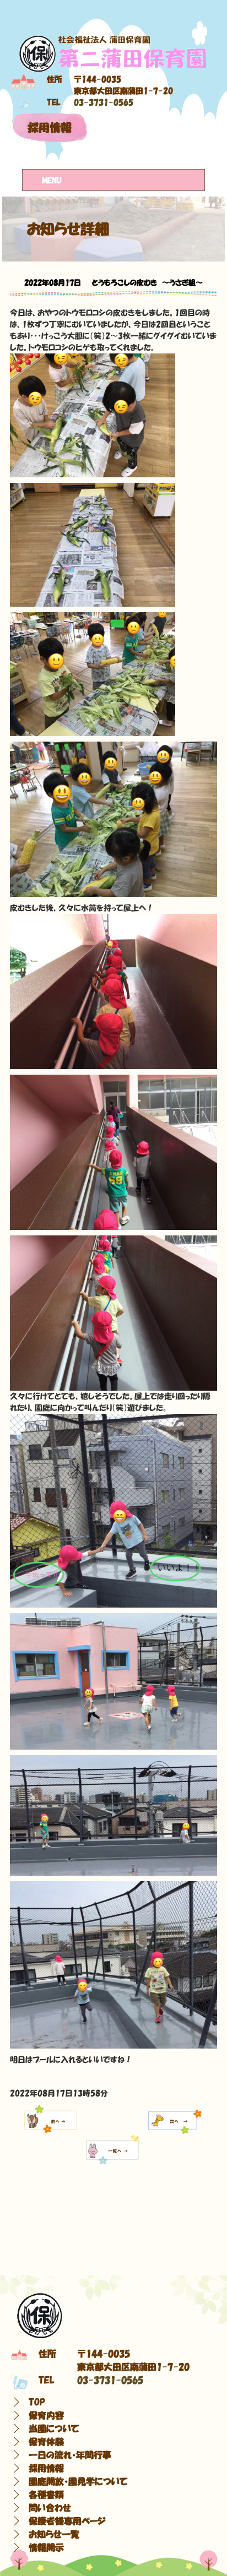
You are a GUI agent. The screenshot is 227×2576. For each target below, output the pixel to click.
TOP (37, 2402)
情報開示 (46, 2547)
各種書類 (46, 2495)
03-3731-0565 (104, 102)
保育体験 (46, 2442)
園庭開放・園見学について (78, 2481)
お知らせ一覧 (54, 2534)
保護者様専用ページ (67, 2521)
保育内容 (46, 2415)
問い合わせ (50, 2508)
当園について (54, 2428)
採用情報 (50, 128)
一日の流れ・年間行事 (70, 2455)
